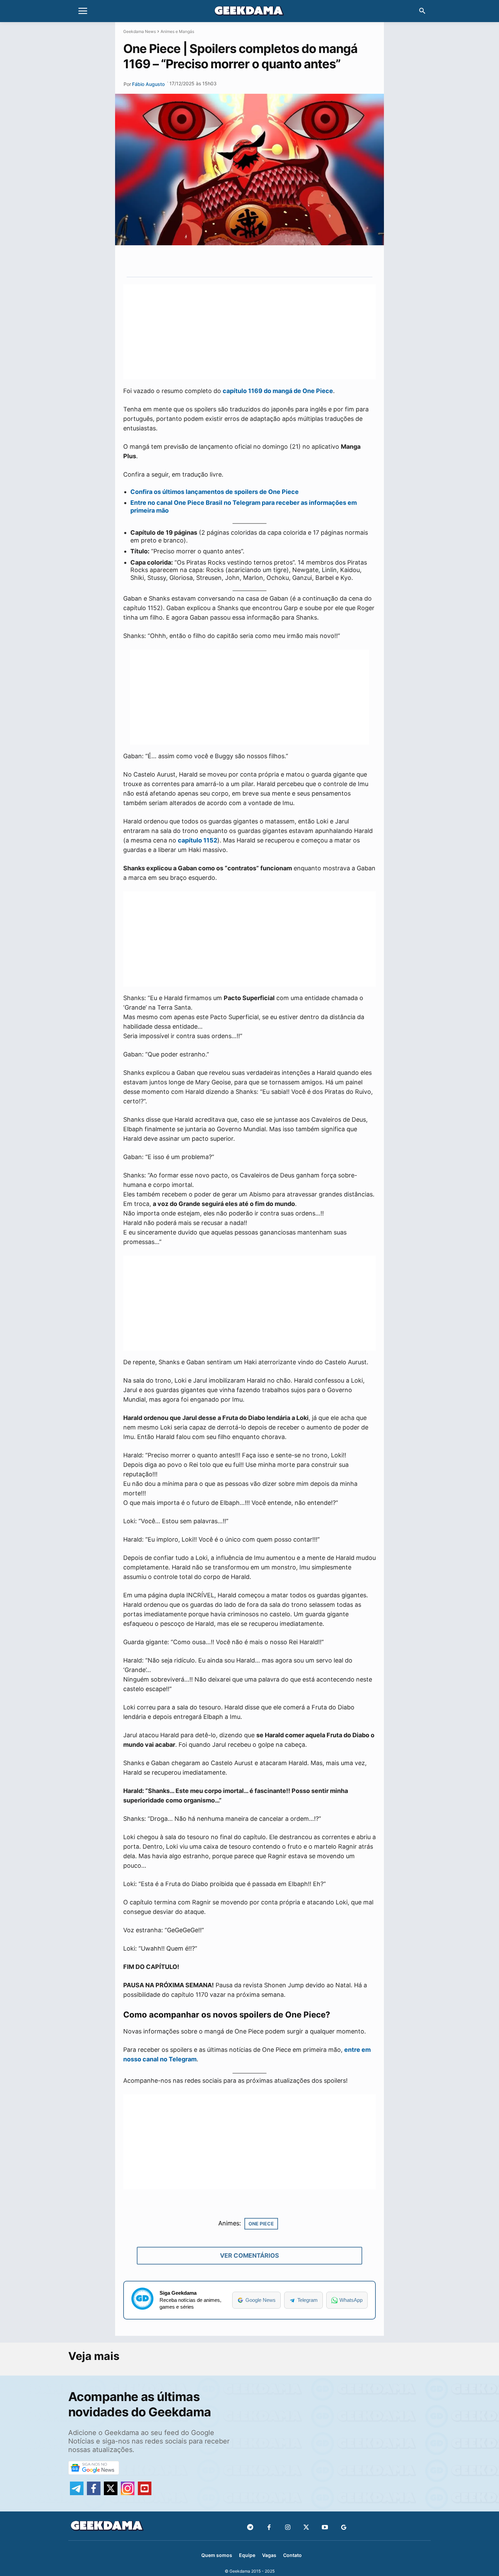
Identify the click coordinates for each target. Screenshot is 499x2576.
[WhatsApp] (261, 261)
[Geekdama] (249, 12)
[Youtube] (325, 2528)
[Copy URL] (292, 261)
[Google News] (344, 2528)
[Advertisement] (249, 332)
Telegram (308, 2300)
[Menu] (83, 11)
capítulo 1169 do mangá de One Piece (278, 391)
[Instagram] (288, 2528)
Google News (261, 2300)
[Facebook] (269, 2528)
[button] (422, 11)
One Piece (261, 2224)
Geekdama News (140, 31)
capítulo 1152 (198, 840)
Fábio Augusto (148, 84)
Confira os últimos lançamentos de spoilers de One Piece (215, 492)
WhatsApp (351, 2300)
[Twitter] (306, 2528)
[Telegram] (276, 261)
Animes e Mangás (177, 31)
